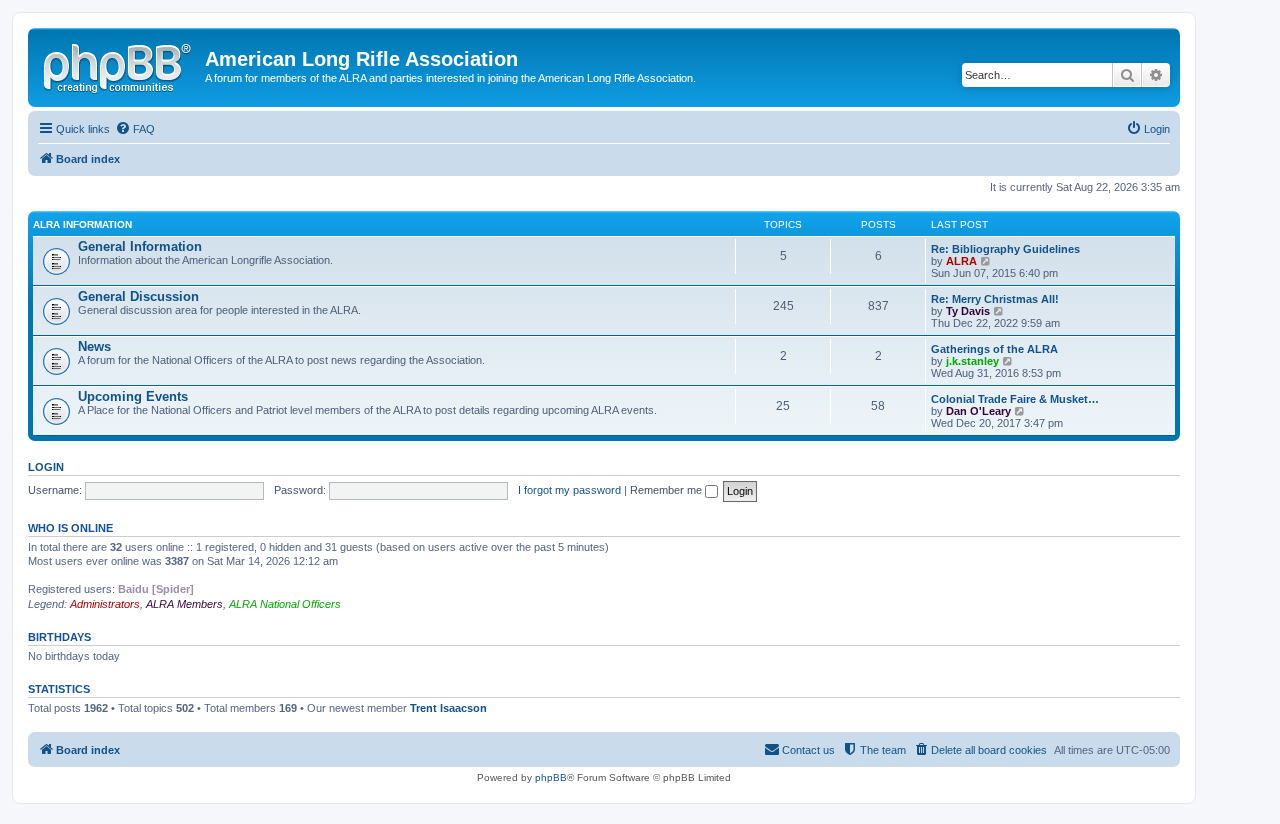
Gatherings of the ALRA (994, 349)
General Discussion (138, 296)
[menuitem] (135, 129)
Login (46, 467)
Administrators (105, 604)
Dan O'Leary (978, 411)
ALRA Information (82, 224)
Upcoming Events (133, 396)
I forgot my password (569, 490)
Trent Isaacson (448, 708)
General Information (140, 246)
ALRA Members (184, 604)
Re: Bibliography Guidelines (1005, 249)
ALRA (961, 261)
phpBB (551, 777)
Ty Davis (968, 311)
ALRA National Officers (285, 604)
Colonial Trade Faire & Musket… (1015, 399)
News (94, 346)
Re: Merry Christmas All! (995, 299)
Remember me (667, 490)
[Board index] (119, 65)
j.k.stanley (972, 361)
